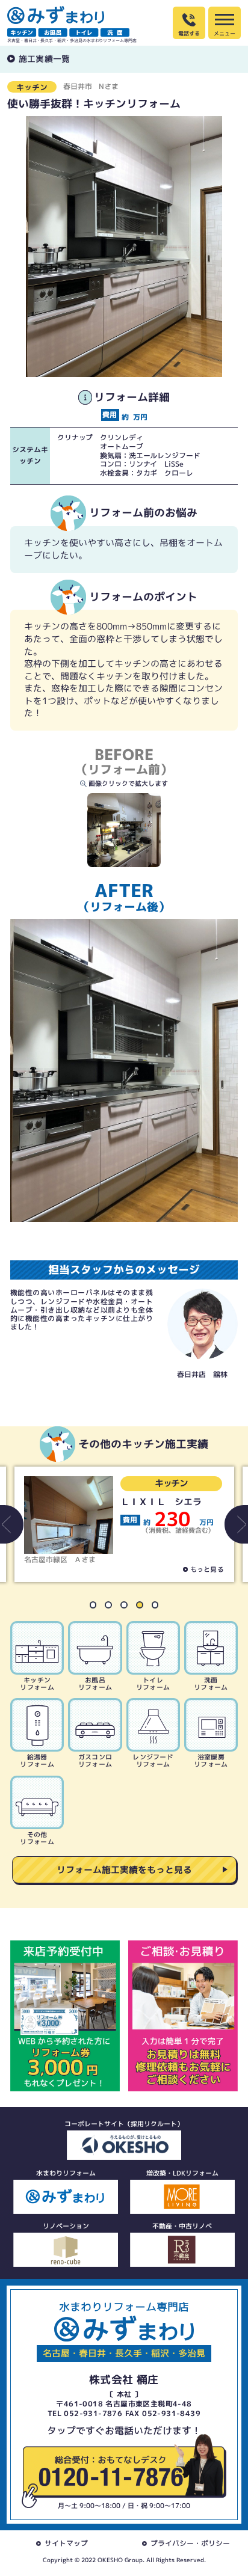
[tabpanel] (124, 1524)
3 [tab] (128, 1608)
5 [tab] (159, 1608)
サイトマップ (66, 2543)
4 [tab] (143, 1608)
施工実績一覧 (45, 59)
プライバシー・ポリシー (190, 2543)
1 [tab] (97, 1608)
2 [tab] (112, 1608)
